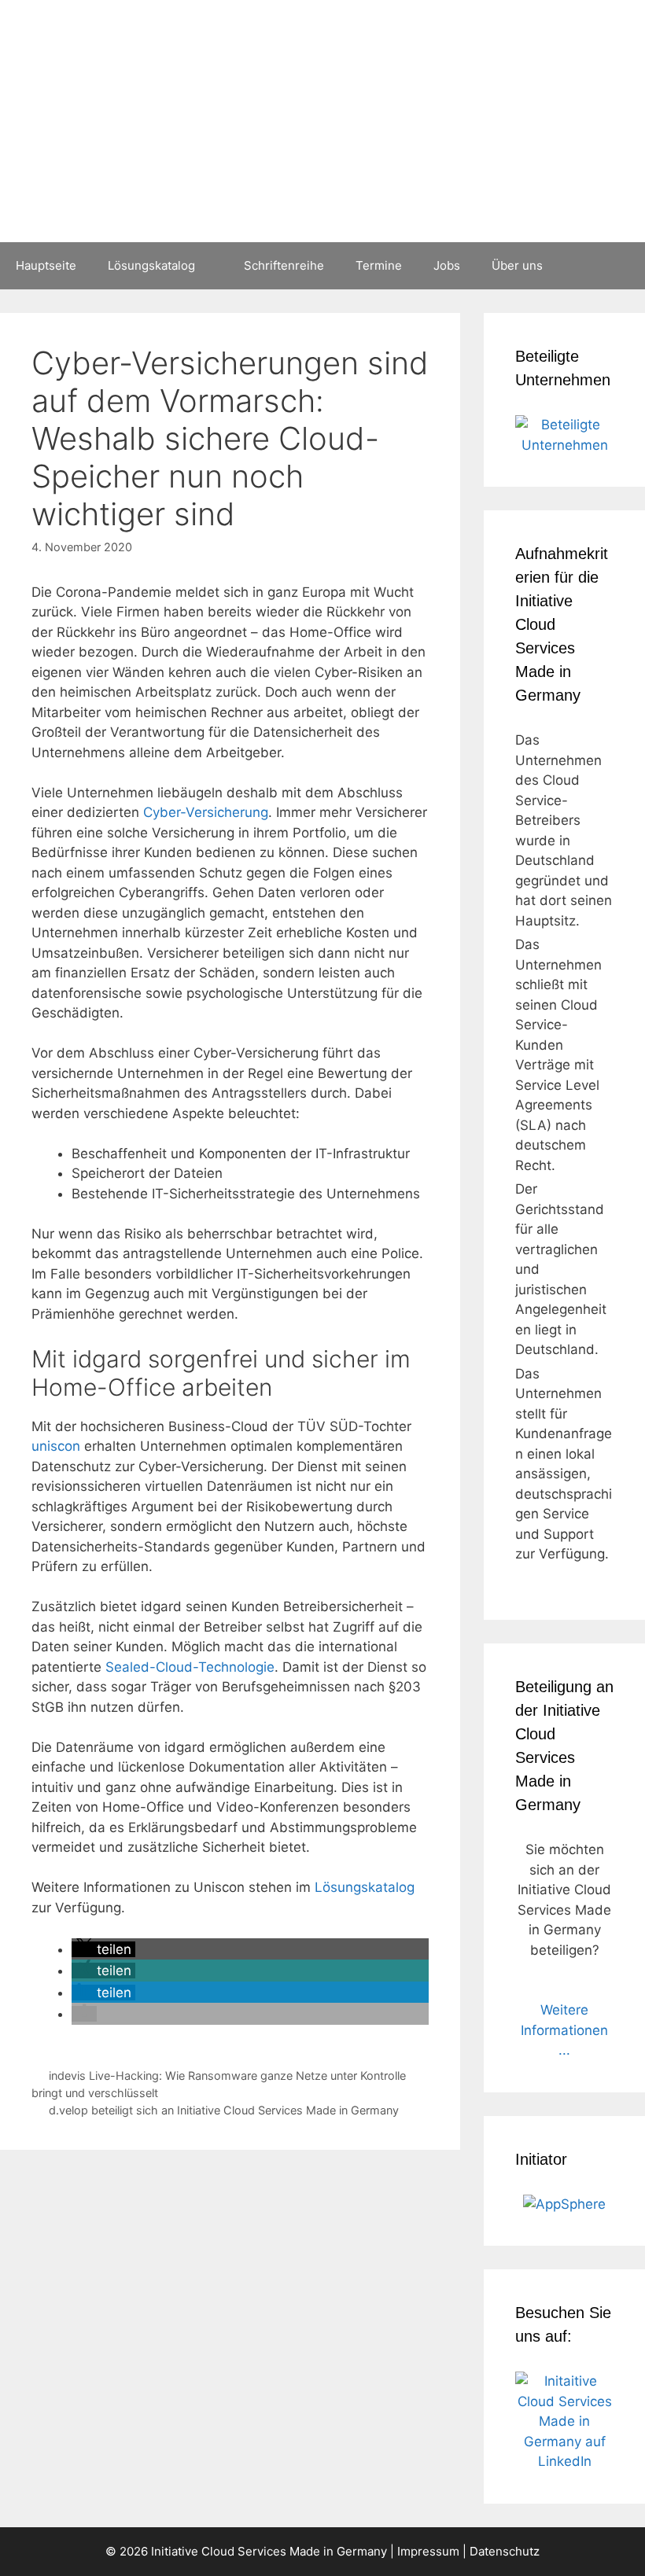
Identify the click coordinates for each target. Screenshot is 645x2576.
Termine (379, 265)
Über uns (517, 265)
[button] (103, 1949)
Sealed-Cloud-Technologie (190, 1667)
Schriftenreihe (284, 265)
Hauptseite (46, 265)
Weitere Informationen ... (564, 2030)
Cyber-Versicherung (206, 812)
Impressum (428, 2551)
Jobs (447, 265)
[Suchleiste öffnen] (622, 266)
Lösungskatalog (151, 265)
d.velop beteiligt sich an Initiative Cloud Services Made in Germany (224, 2110)
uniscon (56, 1446)
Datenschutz (505, 2551)
